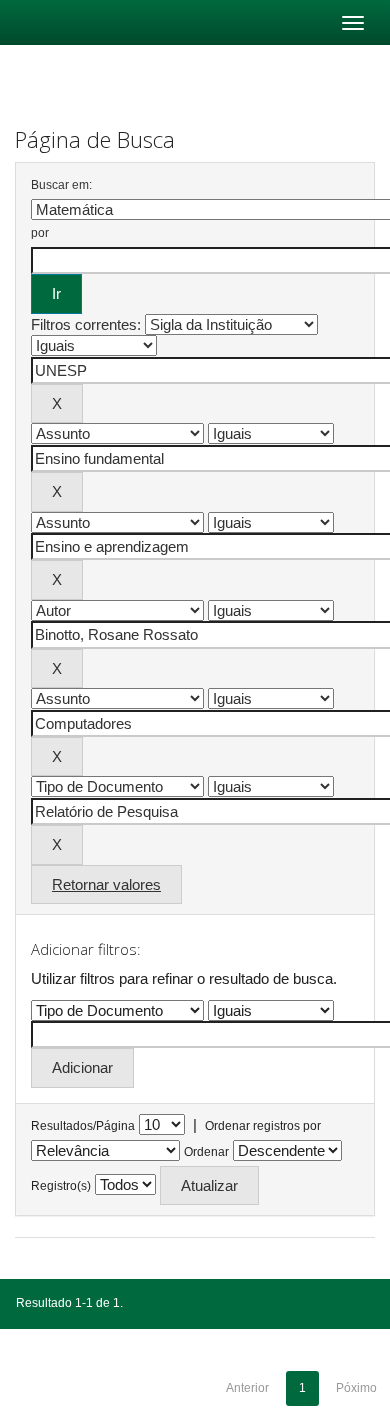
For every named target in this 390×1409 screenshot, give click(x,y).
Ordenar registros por (263, 1126)
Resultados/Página (83, 1126)
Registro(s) (61, 1186)
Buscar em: (61, 185)
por (40, 233)
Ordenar (206, 1152)
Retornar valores (106, 884)
